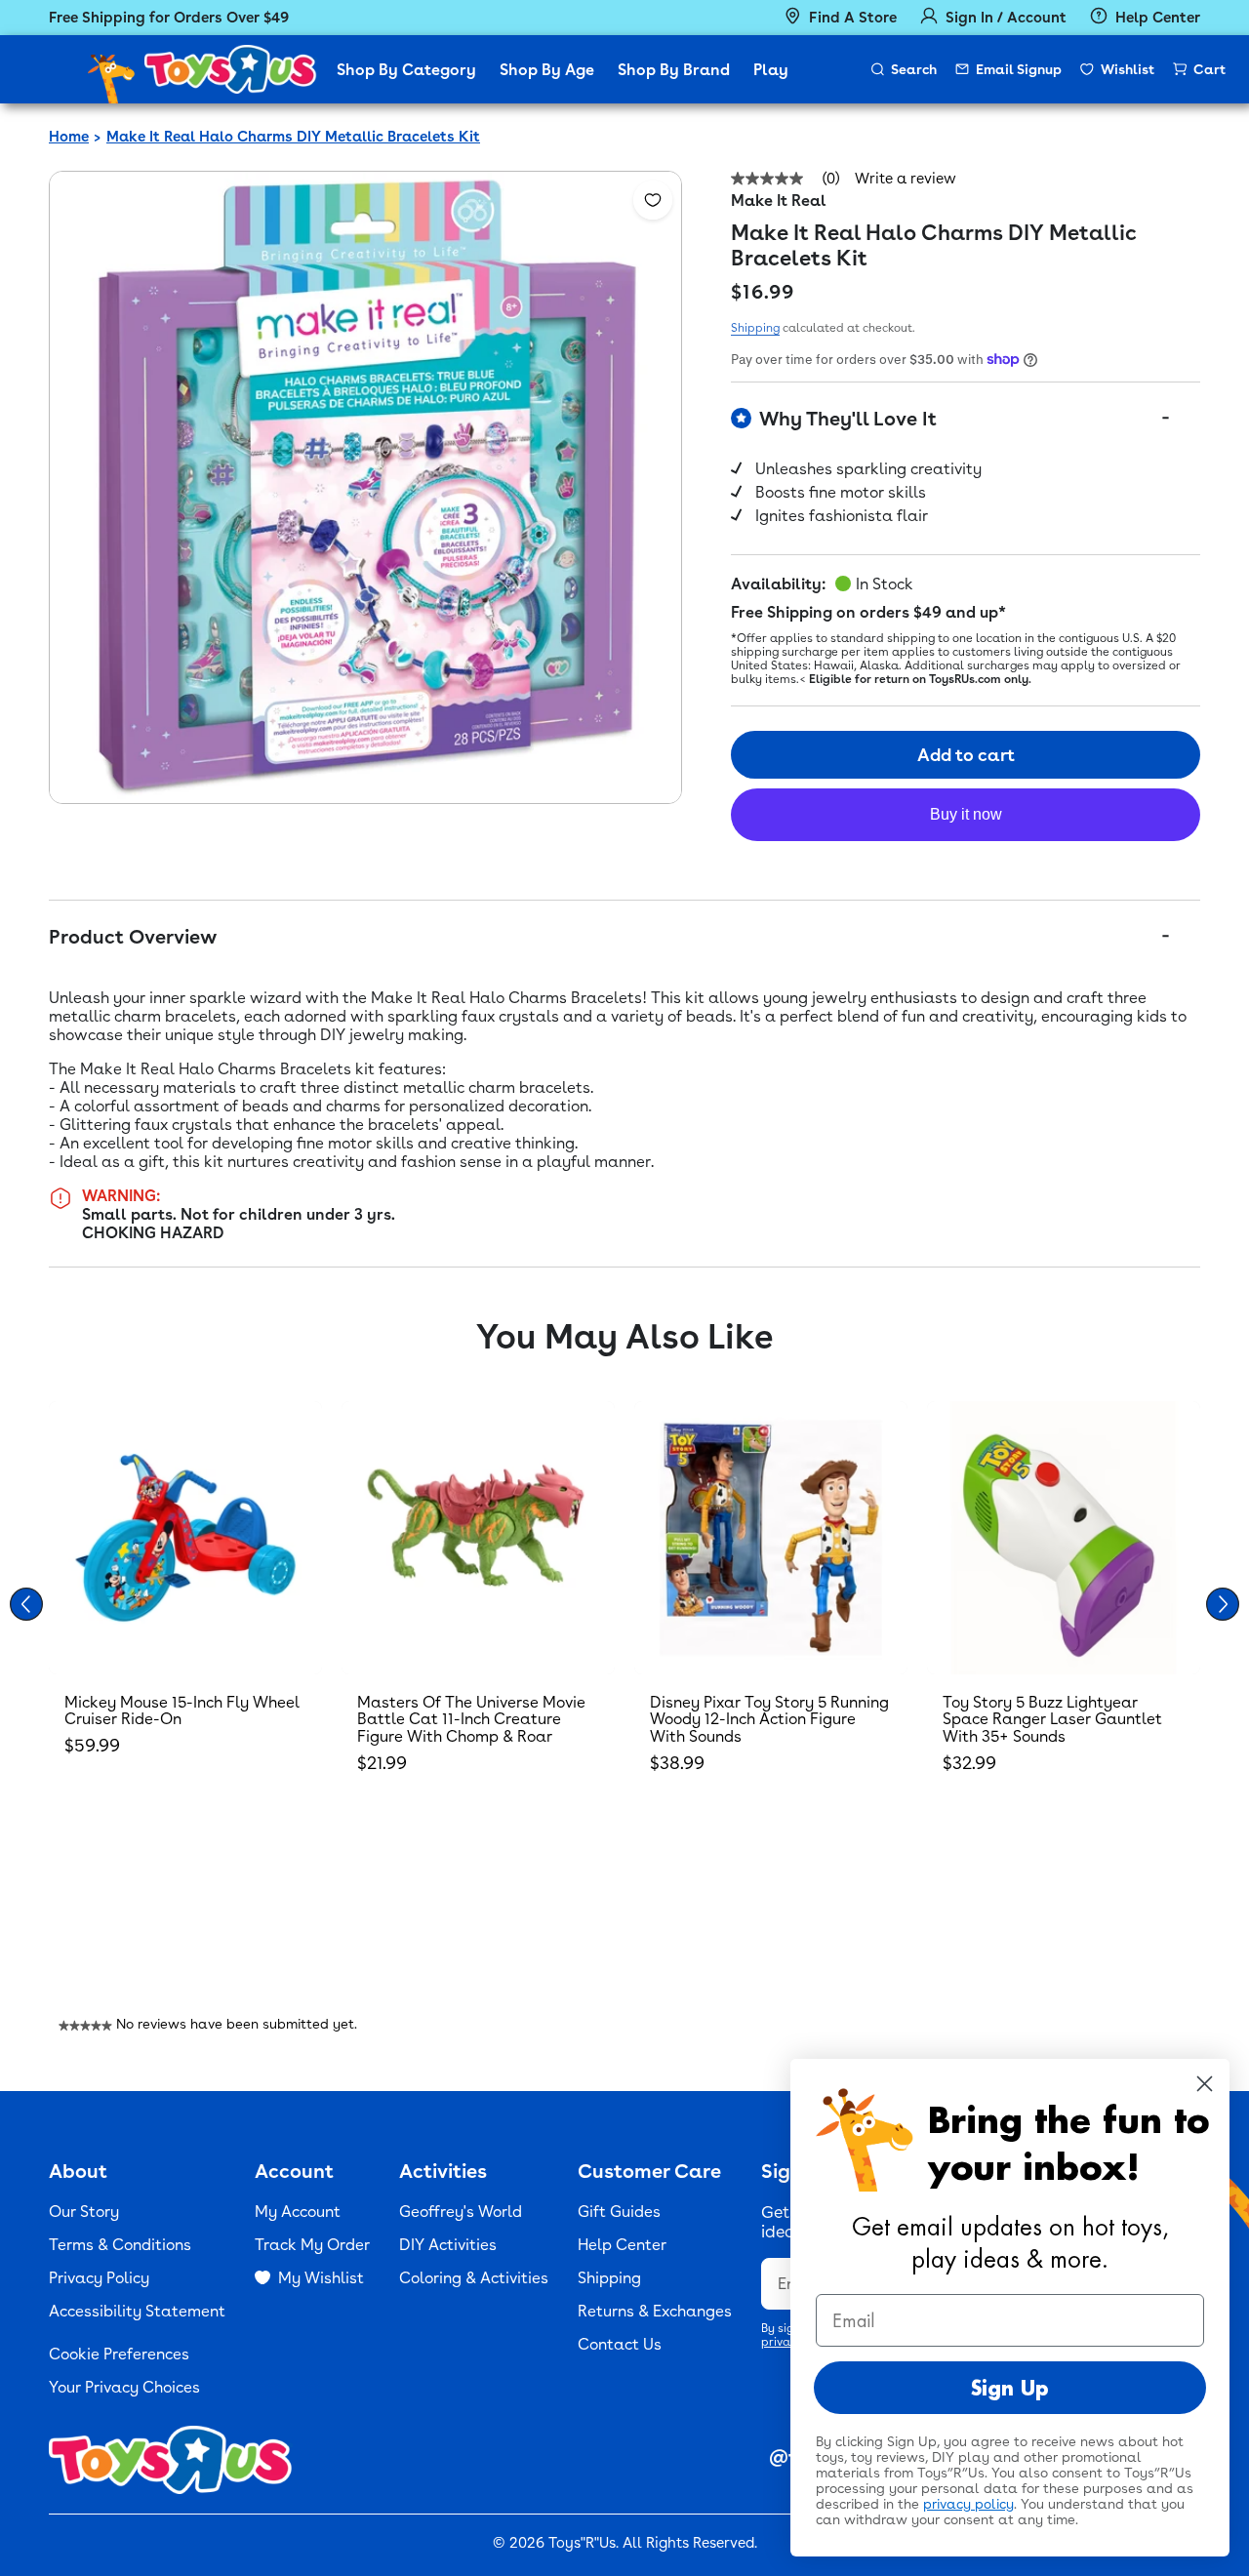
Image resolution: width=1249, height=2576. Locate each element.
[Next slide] (1223, 1604)
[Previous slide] (26, 1604)
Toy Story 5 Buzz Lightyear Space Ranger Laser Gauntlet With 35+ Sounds (1052, 1719)
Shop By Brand (674, 70)
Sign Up (1010, 2388)
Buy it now (966, 814)
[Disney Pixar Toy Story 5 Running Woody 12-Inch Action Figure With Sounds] (771, 1538)
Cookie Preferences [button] (119, 2354)
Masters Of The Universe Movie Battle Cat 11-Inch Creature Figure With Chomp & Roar (471, 1719)
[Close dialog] (1205, 2084)
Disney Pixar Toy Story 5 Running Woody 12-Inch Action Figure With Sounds (769, 1719)
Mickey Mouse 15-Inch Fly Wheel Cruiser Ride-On (182, 1711)
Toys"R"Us (582, 2543)
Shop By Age (547, 70)
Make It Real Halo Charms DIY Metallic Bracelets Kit (293, 137)
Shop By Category (406, 70)
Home (69, 137)
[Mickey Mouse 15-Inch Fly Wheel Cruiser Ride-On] (185, 1538)
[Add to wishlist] (653, 200)
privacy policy (968, 2504)
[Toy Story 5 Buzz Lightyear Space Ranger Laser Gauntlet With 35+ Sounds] (1064, 1538)
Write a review (906, 179)
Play (771, 70)
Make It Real (779, 201)
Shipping (755, 328)
